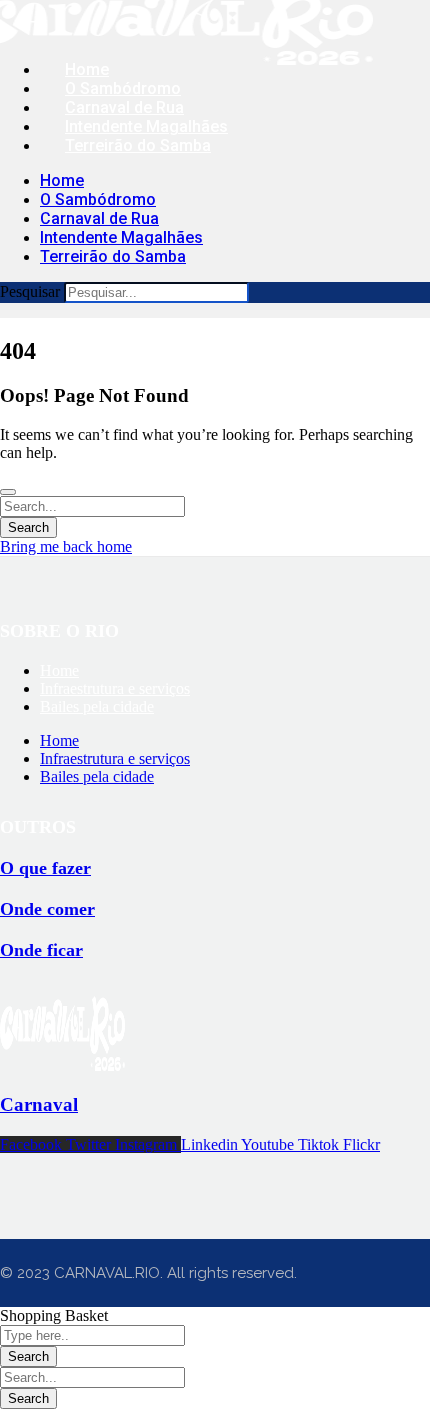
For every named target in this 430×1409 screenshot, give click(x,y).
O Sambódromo (123, 88)
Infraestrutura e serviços (115, 688)
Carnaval (39, 1104)
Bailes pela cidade (97, 706)
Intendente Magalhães (146, 126)
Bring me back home (66, 546)
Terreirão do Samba (138, 145)
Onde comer (47, 909)
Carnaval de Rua (124, 107)
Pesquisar (30, 291)
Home (87, 69)
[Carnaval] (62, 1065)
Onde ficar (41, 950)
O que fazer (45, 868)
